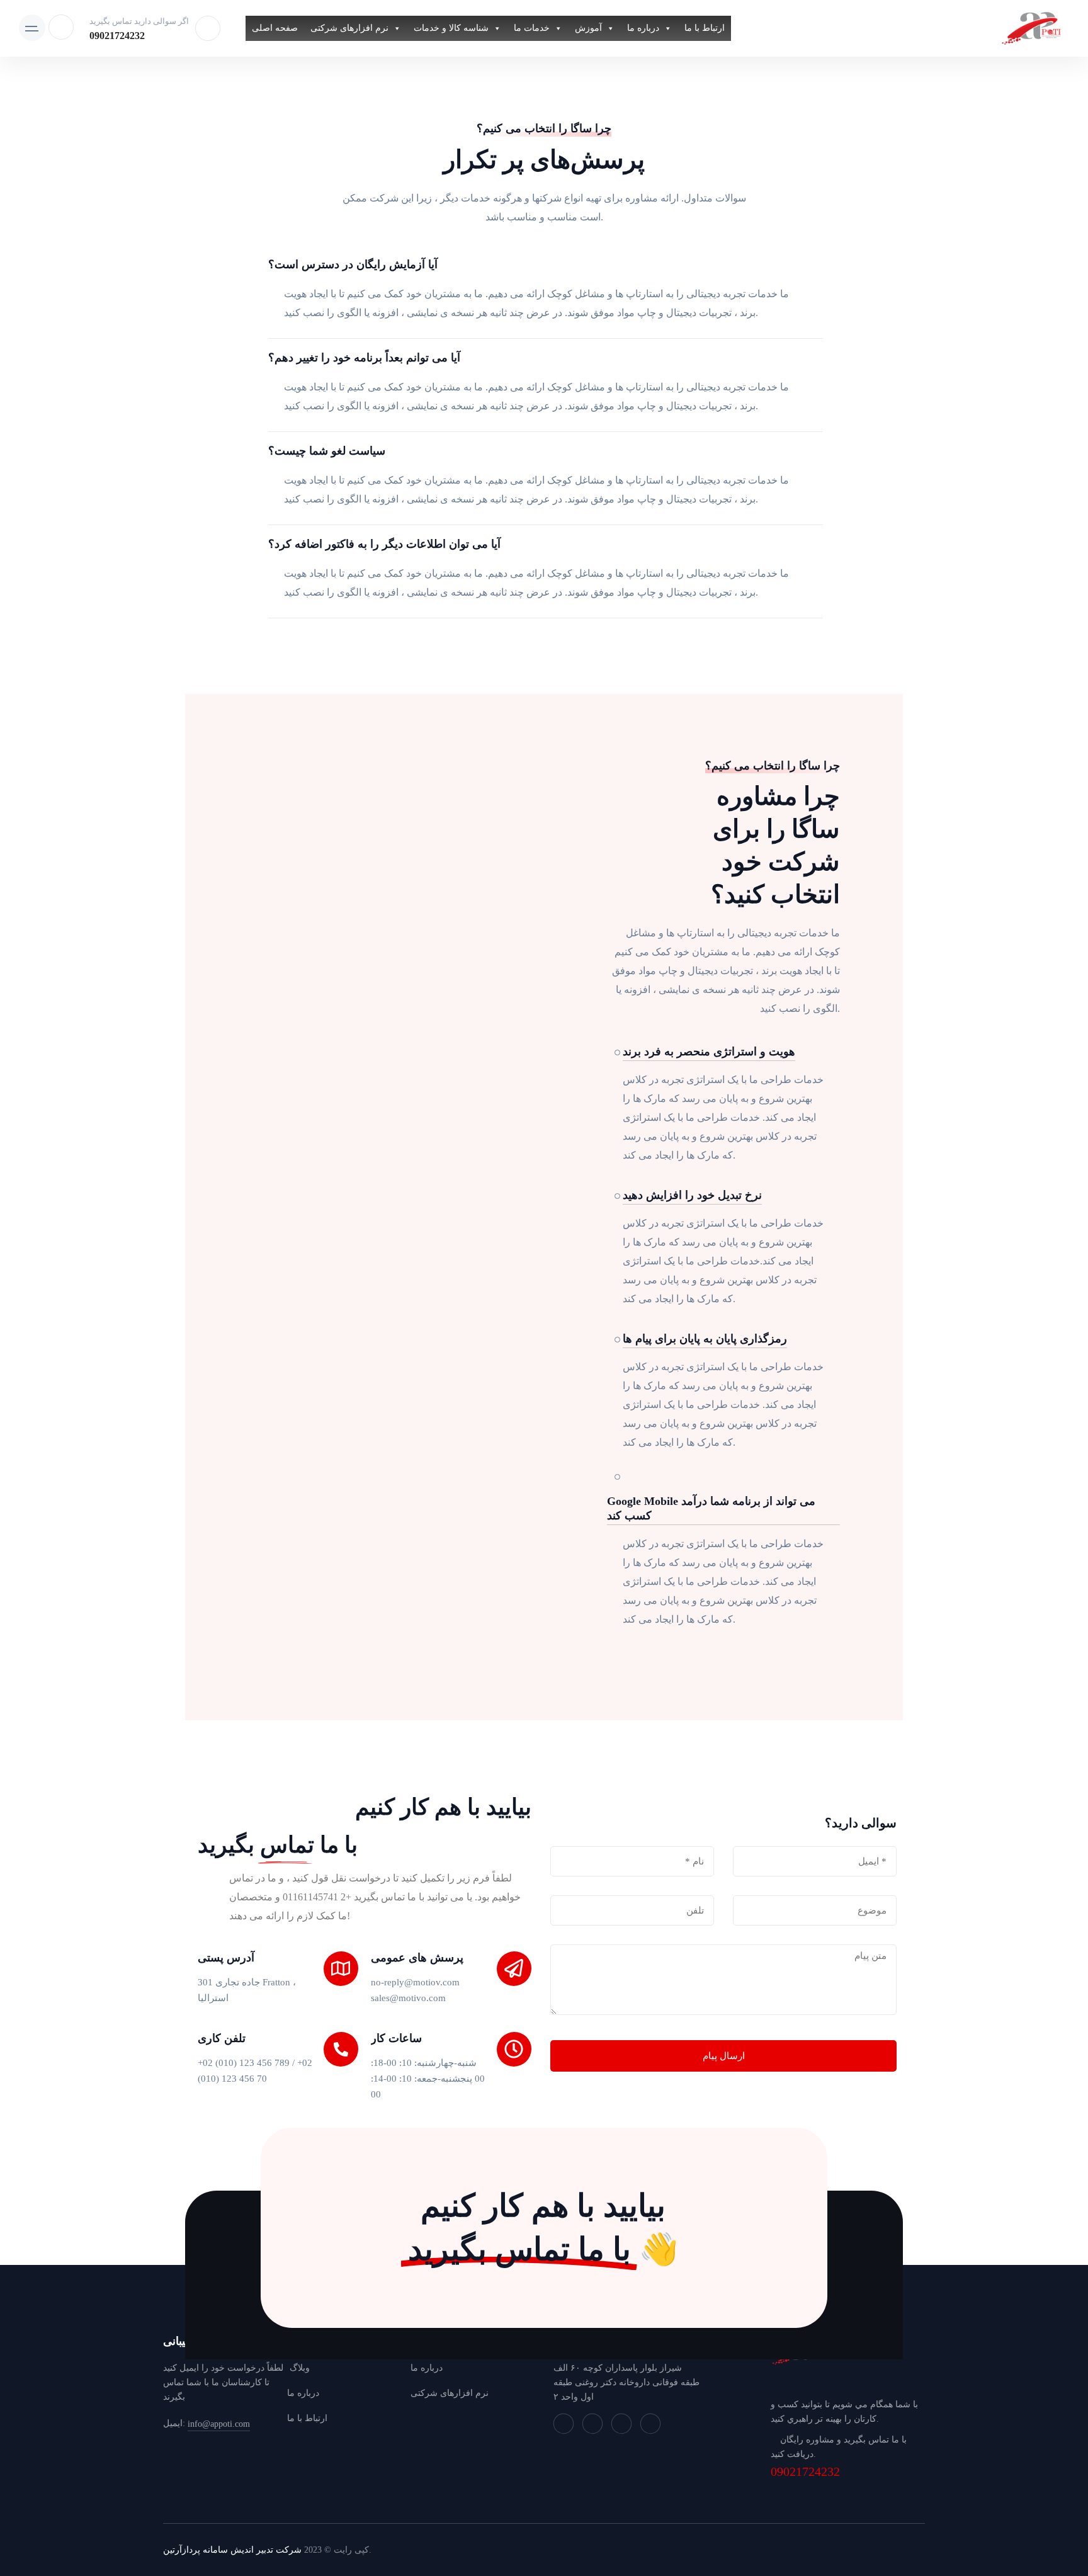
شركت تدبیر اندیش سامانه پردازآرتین (232, 2550)
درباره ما (643, 28)
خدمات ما (532, 28)
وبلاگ (298, 2368)
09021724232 (117, 36)
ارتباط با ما (705, 28)
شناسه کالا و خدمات (451, 28)
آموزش (588, 28)
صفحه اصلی (275, 28)
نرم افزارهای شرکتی (349, 28)
